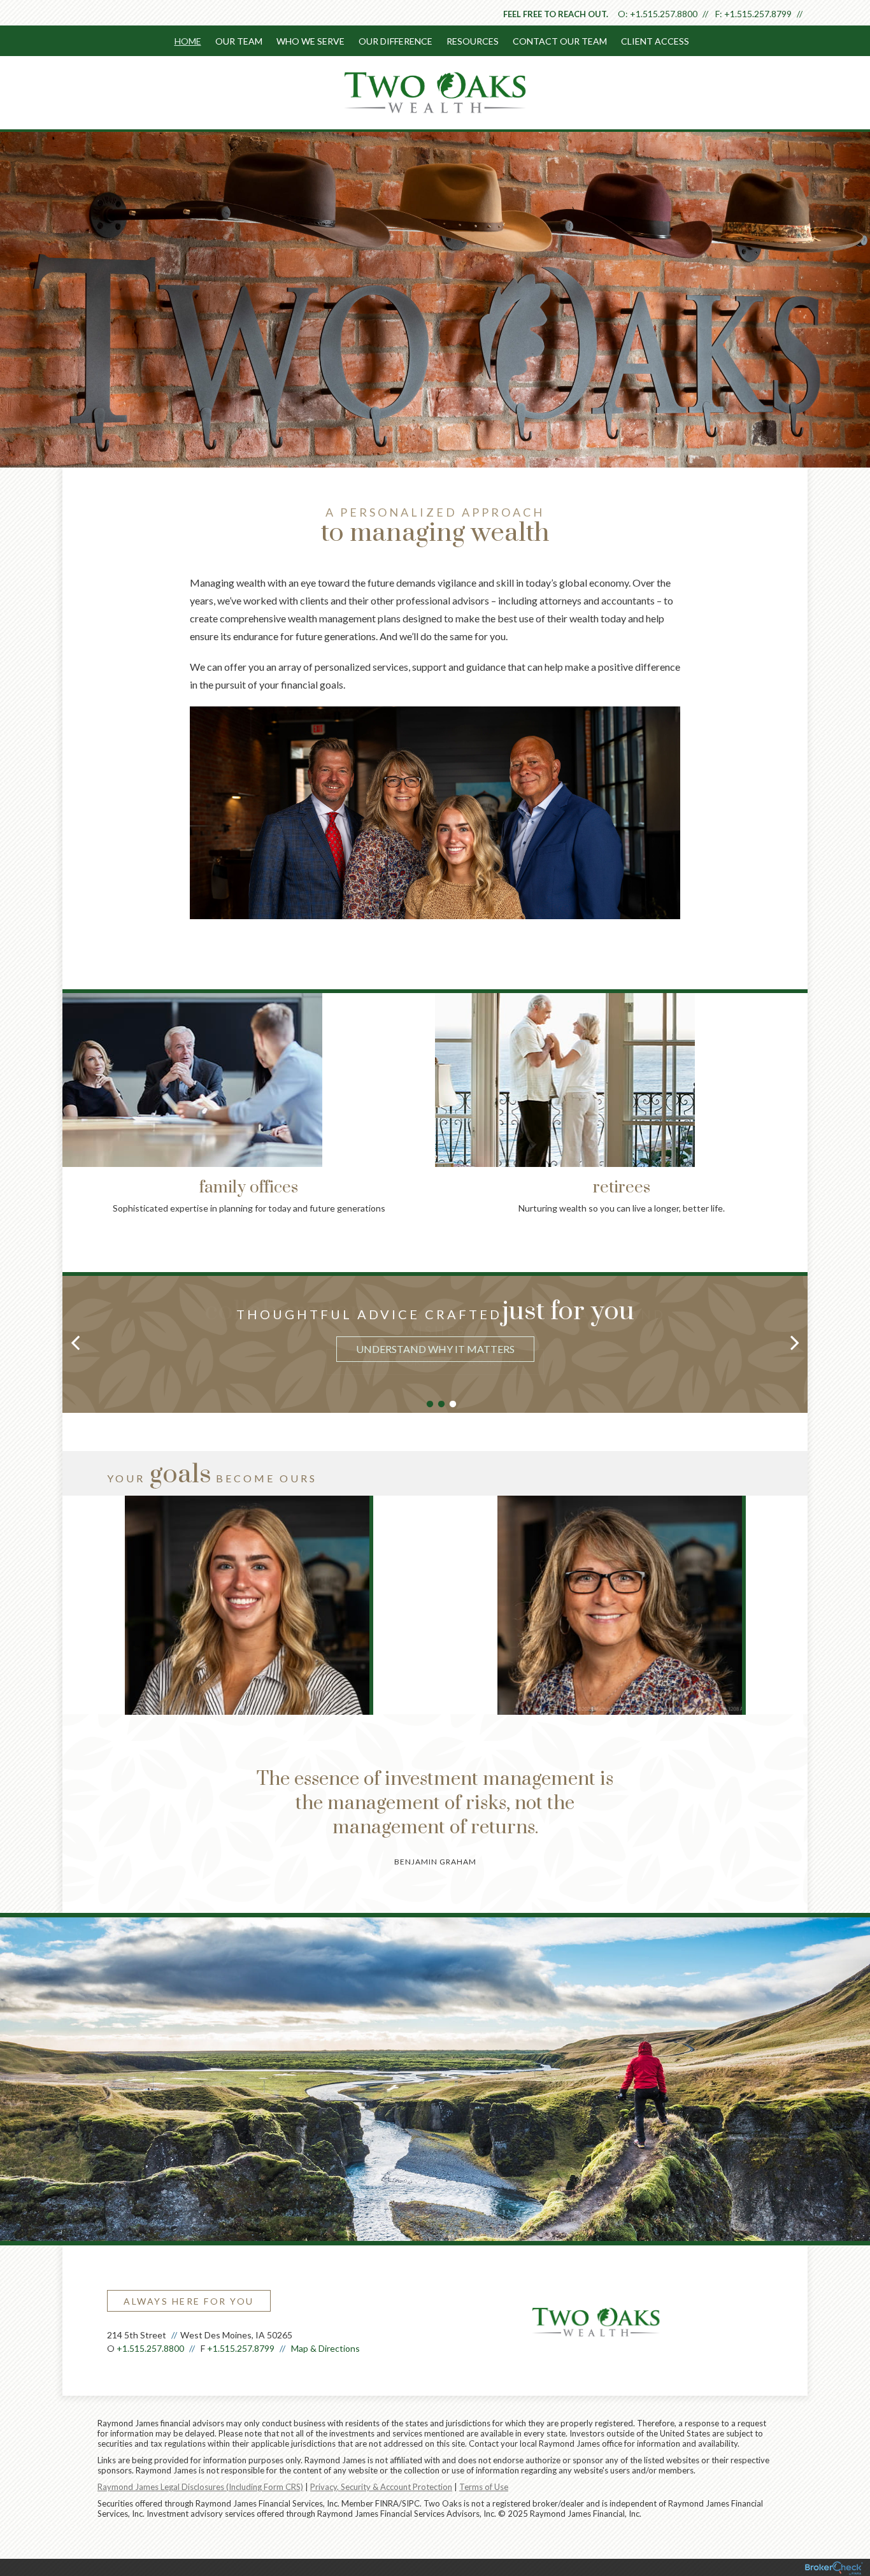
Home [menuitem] (188, 41)
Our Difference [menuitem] (396, 41)
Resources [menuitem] (473, 41)
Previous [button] (75, 1342)
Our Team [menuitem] (239, 41)
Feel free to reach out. (556, 14)
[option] (435, 1333)
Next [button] (795, 1342)
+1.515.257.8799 (758, 14)
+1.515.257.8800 (664, 14)
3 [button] (453, 1405)
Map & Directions (325, 2348)
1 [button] (430, 1405)
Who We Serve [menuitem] (310, 41)
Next (827, 1075)
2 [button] (441, 1405)
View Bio (248, 1660)
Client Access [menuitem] (655, 41)
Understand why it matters (435, 1349)
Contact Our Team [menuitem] (560, 41)
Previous (43, 1075)
